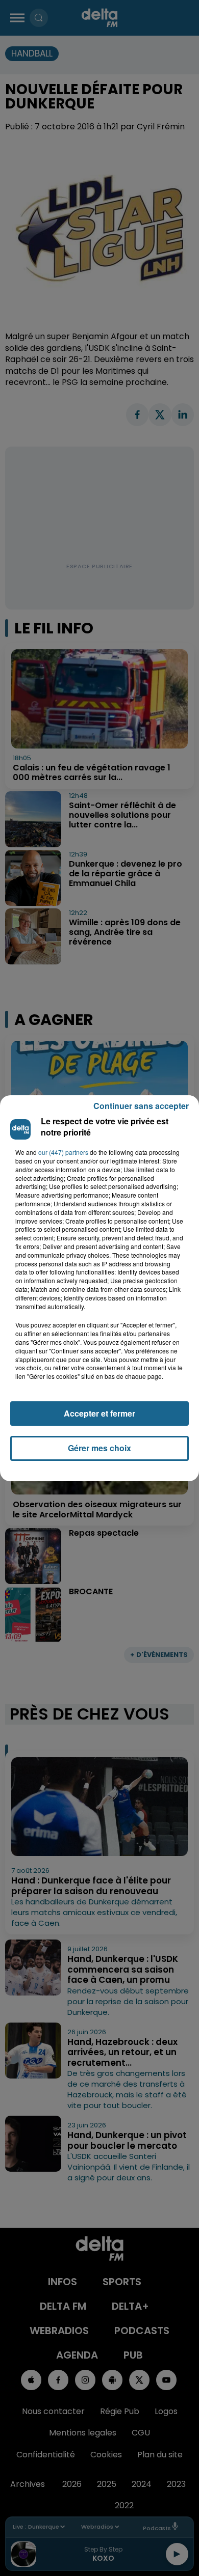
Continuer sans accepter (141, 1106)
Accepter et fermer (99, 1413)
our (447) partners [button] (63, 1152)
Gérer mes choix (99, 1448)
